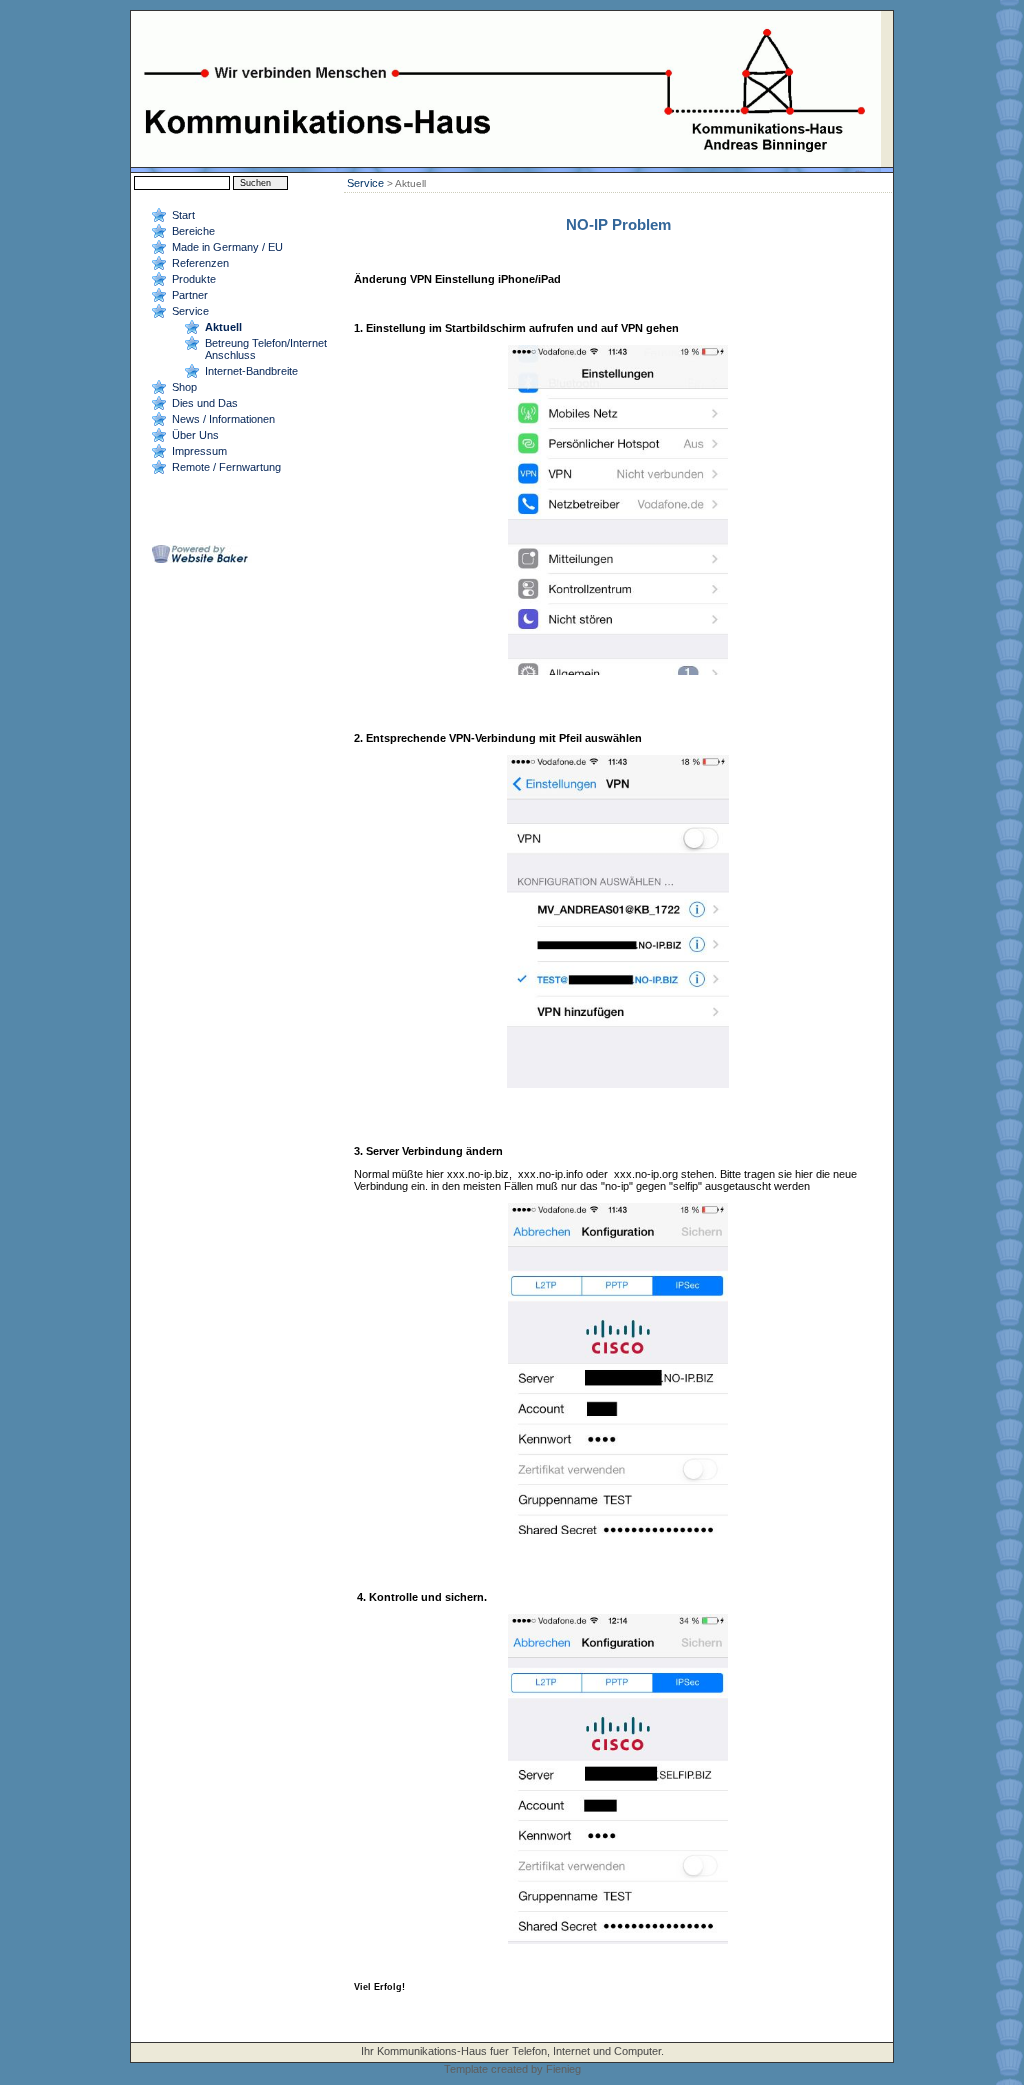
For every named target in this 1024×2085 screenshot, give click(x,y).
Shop (184, 387)
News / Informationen (223, 419)
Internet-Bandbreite (251, 371)
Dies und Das (205, 403)
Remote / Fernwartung (226, 467)
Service (190, 311)
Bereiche (193, 231)
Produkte (194, 279)
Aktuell (223, 327)
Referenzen (200, 263)
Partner (190, 295)
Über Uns (195, 435)
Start (183, 215)
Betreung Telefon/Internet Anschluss (266, 349)
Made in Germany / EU (227, 247)
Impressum (199, 451)
